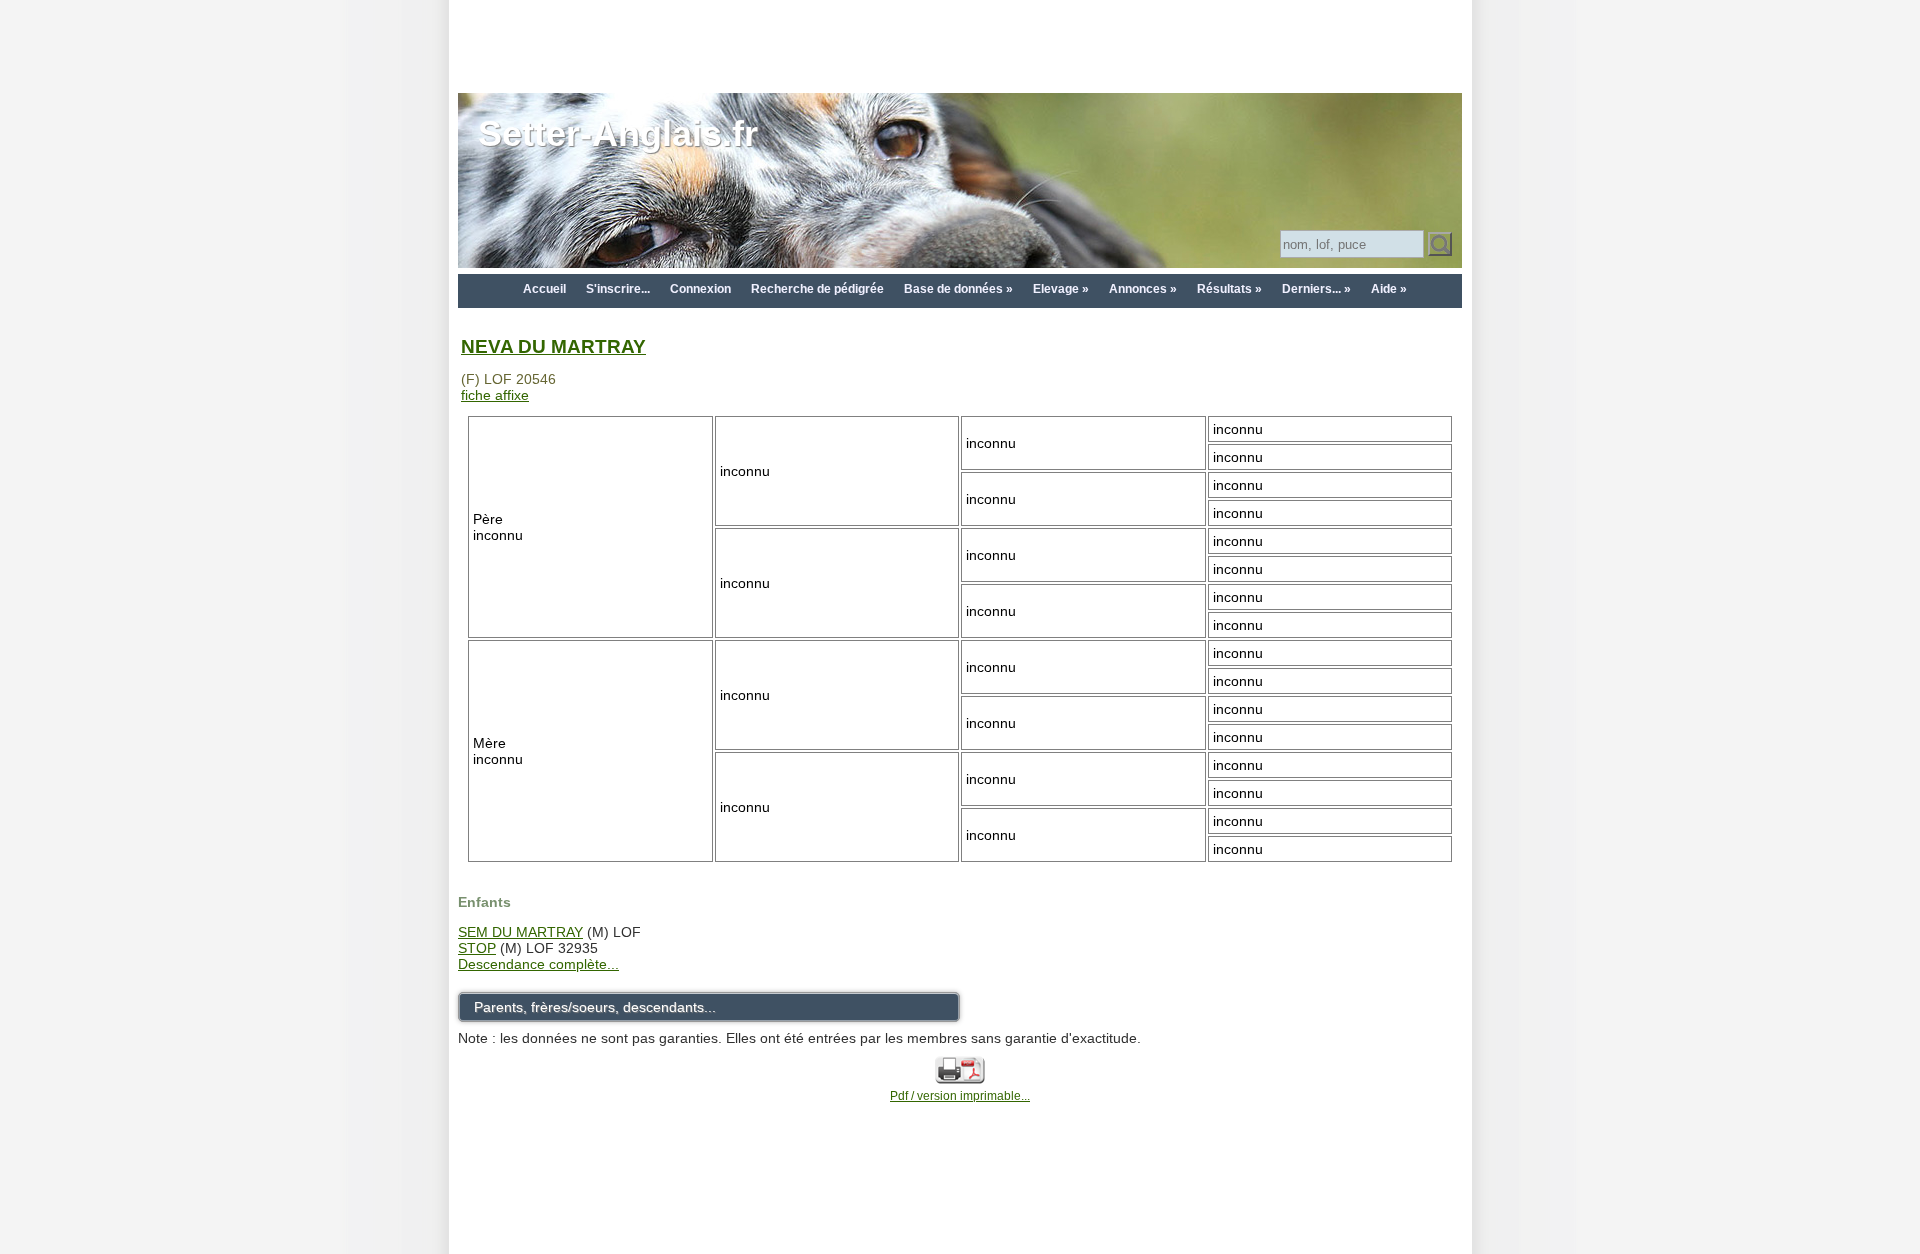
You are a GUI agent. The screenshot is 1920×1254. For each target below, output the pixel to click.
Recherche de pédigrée (817, 289)
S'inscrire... (618, 289)
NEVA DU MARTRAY (553, 346)
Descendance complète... (538, 964)
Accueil (544, 289)
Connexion (700, 289)
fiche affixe (495, 395)
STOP (477, 948)
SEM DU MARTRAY (520, 932)
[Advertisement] (960, 45)
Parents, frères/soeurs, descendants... (595, 1007)
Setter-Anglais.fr (618, 133)
